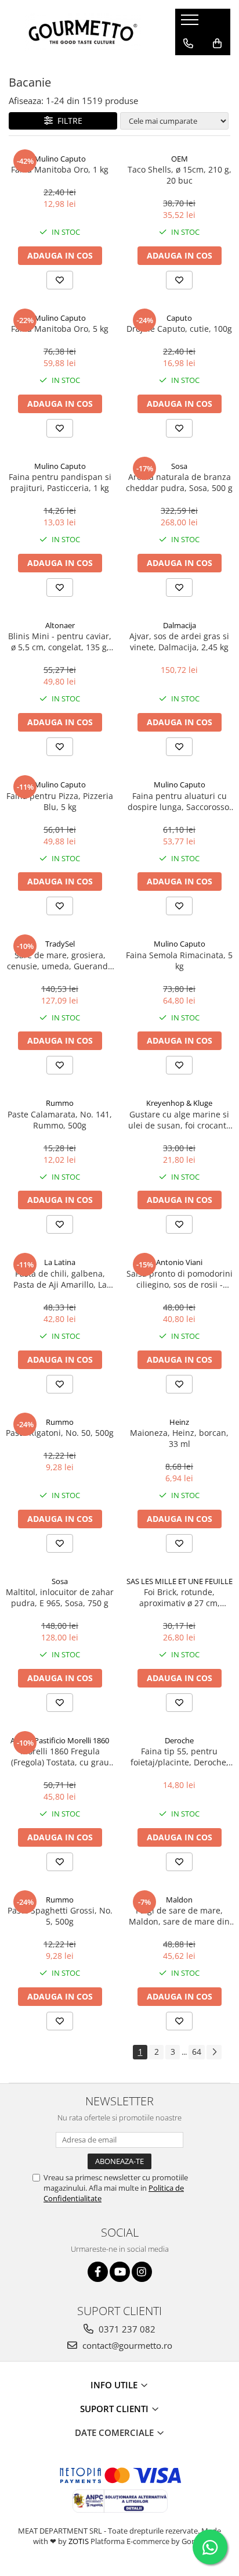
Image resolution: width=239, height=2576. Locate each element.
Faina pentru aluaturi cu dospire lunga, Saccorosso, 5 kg (180, 801)
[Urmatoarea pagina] (214, 2052)
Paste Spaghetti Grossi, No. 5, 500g (60, 1916)
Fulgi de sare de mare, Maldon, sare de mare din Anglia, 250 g (179, 1916)
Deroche (179, 1740)
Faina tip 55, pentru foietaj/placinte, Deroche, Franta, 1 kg (180, 1757)
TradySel (60, 944)
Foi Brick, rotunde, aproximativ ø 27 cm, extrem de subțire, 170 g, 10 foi (179, 1597)
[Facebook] (98, 2272)
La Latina (60, 1262)
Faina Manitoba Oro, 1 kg (60, 169)
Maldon (179, 1900)
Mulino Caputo (60, 159)
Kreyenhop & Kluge (179, 1103)
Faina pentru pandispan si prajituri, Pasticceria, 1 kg (60, 482)
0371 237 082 (126, 2329)
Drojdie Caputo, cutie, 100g (179, 329)
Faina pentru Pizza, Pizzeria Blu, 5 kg (60, 801)
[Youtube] (120, 2272)
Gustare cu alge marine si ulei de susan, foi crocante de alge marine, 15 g (180, 1120)
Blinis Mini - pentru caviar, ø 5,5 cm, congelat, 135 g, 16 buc (60, 642)
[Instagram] (142, 2272)
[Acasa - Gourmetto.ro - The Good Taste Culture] (83, 32)
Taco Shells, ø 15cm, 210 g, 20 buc (180, 175)
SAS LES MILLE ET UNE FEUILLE (180, 1581)
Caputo (179, 318)
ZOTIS (79, 2541)
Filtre (68, 121)
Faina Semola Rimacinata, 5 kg (179, 961)
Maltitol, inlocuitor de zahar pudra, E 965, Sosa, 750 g (60, 1597)
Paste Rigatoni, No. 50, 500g (60, 1433)
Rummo (60, 1103)
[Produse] (191, 23)
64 (197, 2052)
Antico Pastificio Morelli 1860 (60, 1740)
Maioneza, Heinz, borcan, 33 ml (179, 1438)
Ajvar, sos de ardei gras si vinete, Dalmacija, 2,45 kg (179, 642)
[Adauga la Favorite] (60, 280)
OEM (180, 159)
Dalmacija (180, 625)
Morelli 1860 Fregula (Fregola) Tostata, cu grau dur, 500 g (60, 1757)
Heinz (179, 1422)
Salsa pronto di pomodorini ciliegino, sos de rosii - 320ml (180, 1279)
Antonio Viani (179, 1262)
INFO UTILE (115, 2385)
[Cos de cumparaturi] (217, 44)
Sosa (179, 466)
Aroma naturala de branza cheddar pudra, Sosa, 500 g (179, 482)
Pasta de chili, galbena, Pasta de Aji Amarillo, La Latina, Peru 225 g (60, 1279)
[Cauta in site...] (188, 67)
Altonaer (60, 625)
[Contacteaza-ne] (188, 44)
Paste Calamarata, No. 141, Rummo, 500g (60, 1120)
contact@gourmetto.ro (126, 2345)
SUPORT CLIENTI (115, 2409)
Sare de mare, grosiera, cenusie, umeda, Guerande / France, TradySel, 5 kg (60, 961)
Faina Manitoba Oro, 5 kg (60, 329)
